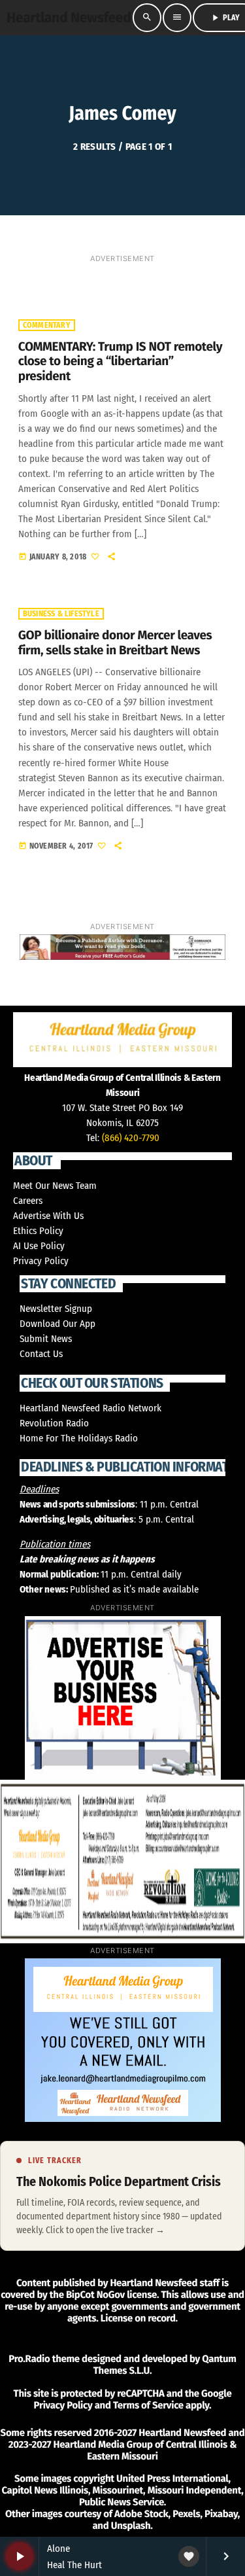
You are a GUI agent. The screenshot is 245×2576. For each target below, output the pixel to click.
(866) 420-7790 (131, 1138)
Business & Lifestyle (61, 614)
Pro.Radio (29, 2359)
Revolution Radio (54, 1423)
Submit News (46, 1339)
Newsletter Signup (56, 1309)
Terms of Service (148, 2405)
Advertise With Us (48, 1216)
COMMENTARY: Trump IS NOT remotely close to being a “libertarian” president (120, 362)
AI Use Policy (39, 1246)
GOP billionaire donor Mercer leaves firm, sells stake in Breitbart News (115, 643)
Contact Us (41, 1354)
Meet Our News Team (55, 1186)
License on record (138, 2318)
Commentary (47, 325)
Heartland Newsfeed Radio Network (90, 1408)
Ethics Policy (38, 1231)
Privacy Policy (41, 1261)
